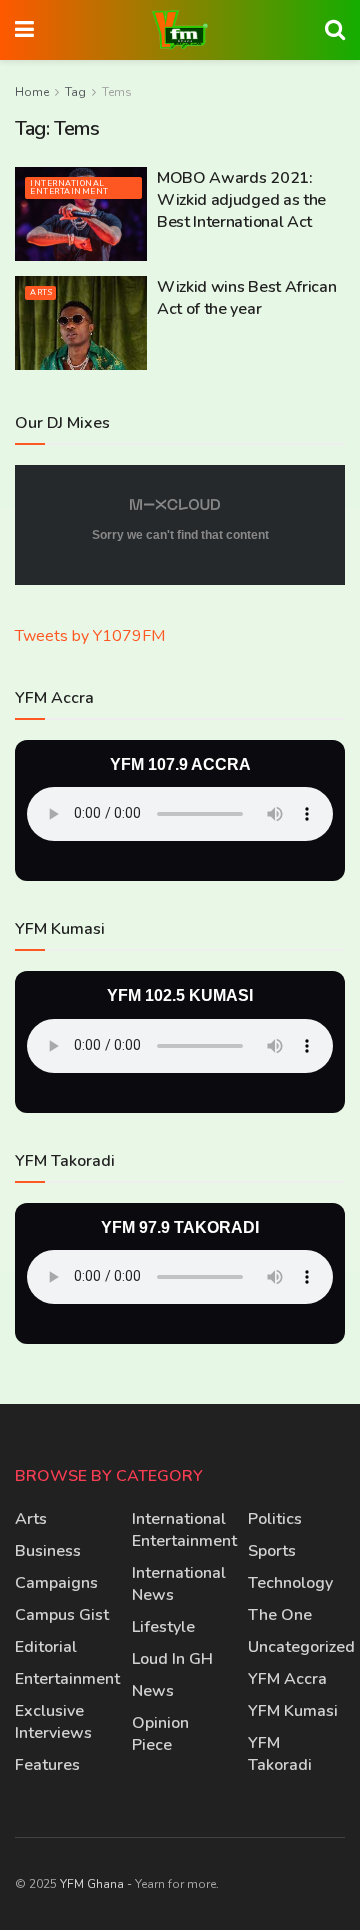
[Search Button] (335, 30)
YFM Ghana (92, 1884)
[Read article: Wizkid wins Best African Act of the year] (81, 323)
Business (48, 1551)
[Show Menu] (24, 30)
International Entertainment (69, 187)
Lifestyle (163, 1627)
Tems (117, 92)
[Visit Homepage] (180, 30)
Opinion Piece (160, 1734)
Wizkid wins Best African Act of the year (246, 298)
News (153, 1691)
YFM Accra (287, 1679)
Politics (275, 1519)
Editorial (46, 1647)
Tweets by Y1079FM (90, 636)
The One (280, 1615)
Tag (75, 92)
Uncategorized (301, 1647)
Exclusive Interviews (53, 1722)
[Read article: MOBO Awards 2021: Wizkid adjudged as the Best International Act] (81, 214)
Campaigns (56, 1583)
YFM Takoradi (280, 1754)
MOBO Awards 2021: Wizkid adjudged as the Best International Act (241, 200)
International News (179, 1584)
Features (47, 1765)
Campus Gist (62, 1615)
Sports (272, 1551)
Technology (290, 1583)
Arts (41, 292)
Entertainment (67, 1679)
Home (32, 92)
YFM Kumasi (293, 1711)
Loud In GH (172, 1659)
